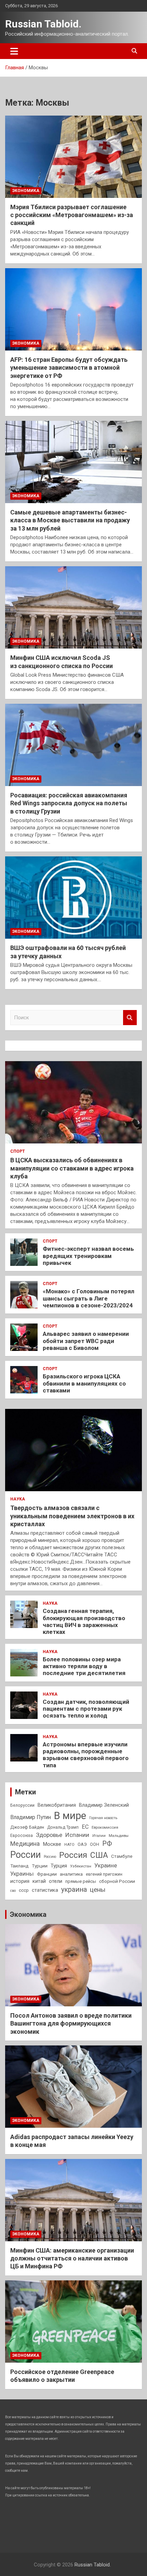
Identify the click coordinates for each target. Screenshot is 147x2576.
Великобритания (57, 1805)
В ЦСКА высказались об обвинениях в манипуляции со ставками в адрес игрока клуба (72, 1168)
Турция (59, 1866)
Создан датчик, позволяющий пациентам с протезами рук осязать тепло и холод (86, 1709)
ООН (95, 1844)
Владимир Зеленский (104, 1805)
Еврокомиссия (105, 1827)
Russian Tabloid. (43, 24)
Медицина (25, 1844)
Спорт (18, 1151)
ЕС (85, 1827)
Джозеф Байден (27, 1827)
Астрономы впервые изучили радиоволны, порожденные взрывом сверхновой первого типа (86, 1755)
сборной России (117, 1881)
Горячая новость (103, 1818)
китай (39, 1881)
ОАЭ (82, 1844)
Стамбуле (122, 1856)
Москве (52, 1844)
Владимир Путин (31, 1817)
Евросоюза (22, 1836)
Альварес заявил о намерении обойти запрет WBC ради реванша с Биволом (86, 1341)
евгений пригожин (104, 1874)
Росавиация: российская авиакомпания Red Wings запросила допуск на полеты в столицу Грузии (69, 803)
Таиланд (19, 1866)
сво (13, 1891)
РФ (107, 1844)
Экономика (26, 191)
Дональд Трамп (63, 1827)
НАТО (69, 1844)
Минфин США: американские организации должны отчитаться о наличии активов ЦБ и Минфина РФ (72, 2258)
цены (98, 1890)
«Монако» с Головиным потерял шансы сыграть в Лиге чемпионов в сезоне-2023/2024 (89, 1298)
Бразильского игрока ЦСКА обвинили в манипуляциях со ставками (84, 1383)
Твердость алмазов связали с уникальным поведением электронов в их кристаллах (72, 1516)
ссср (24, 1890)
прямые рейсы (81, 1881)
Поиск (130, 1018)
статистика (45, 1890)
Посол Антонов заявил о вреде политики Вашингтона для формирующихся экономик (71, 2023)
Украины (22, 1874)
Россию (50, 1857)
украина (74, 1890)
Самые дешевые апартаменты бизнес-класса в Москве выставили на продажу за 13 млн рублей (70, 520)
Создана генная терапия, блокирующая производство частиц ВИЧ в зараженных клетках (84, 1621)
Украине (106, 1865)
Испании (77, 1835)
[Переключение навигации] (14, 51)
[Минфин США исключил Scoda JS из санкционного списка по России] (73, 607)
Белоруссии (22, 1805)
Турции (40, 1866)
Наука (18, 1499)
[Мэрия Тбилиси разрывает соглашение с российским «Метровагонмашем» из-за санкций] (73, 157)
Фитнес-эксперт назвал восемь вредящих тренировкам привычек (88, 1256)
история (20, 1881)
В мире (70, 1816)
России (25, 1855)
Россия (73, 1855)
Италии (99, 1836)
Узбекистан (81, 1866)
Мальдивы (119, 1836)
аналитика (71, 1874)
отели (56, 1881)
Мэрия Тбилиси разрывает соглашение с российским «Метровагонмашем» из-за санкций (72, 215)
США (99, 1855)
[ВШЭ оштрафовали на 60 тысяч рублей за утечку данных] (73, 897)
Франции (47, 1874)
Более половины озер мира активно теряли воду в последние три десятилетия (84, 1666)
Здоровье (49, 1835)
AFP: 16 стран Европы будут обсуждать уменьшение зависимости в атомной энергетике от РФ (69, 368)
